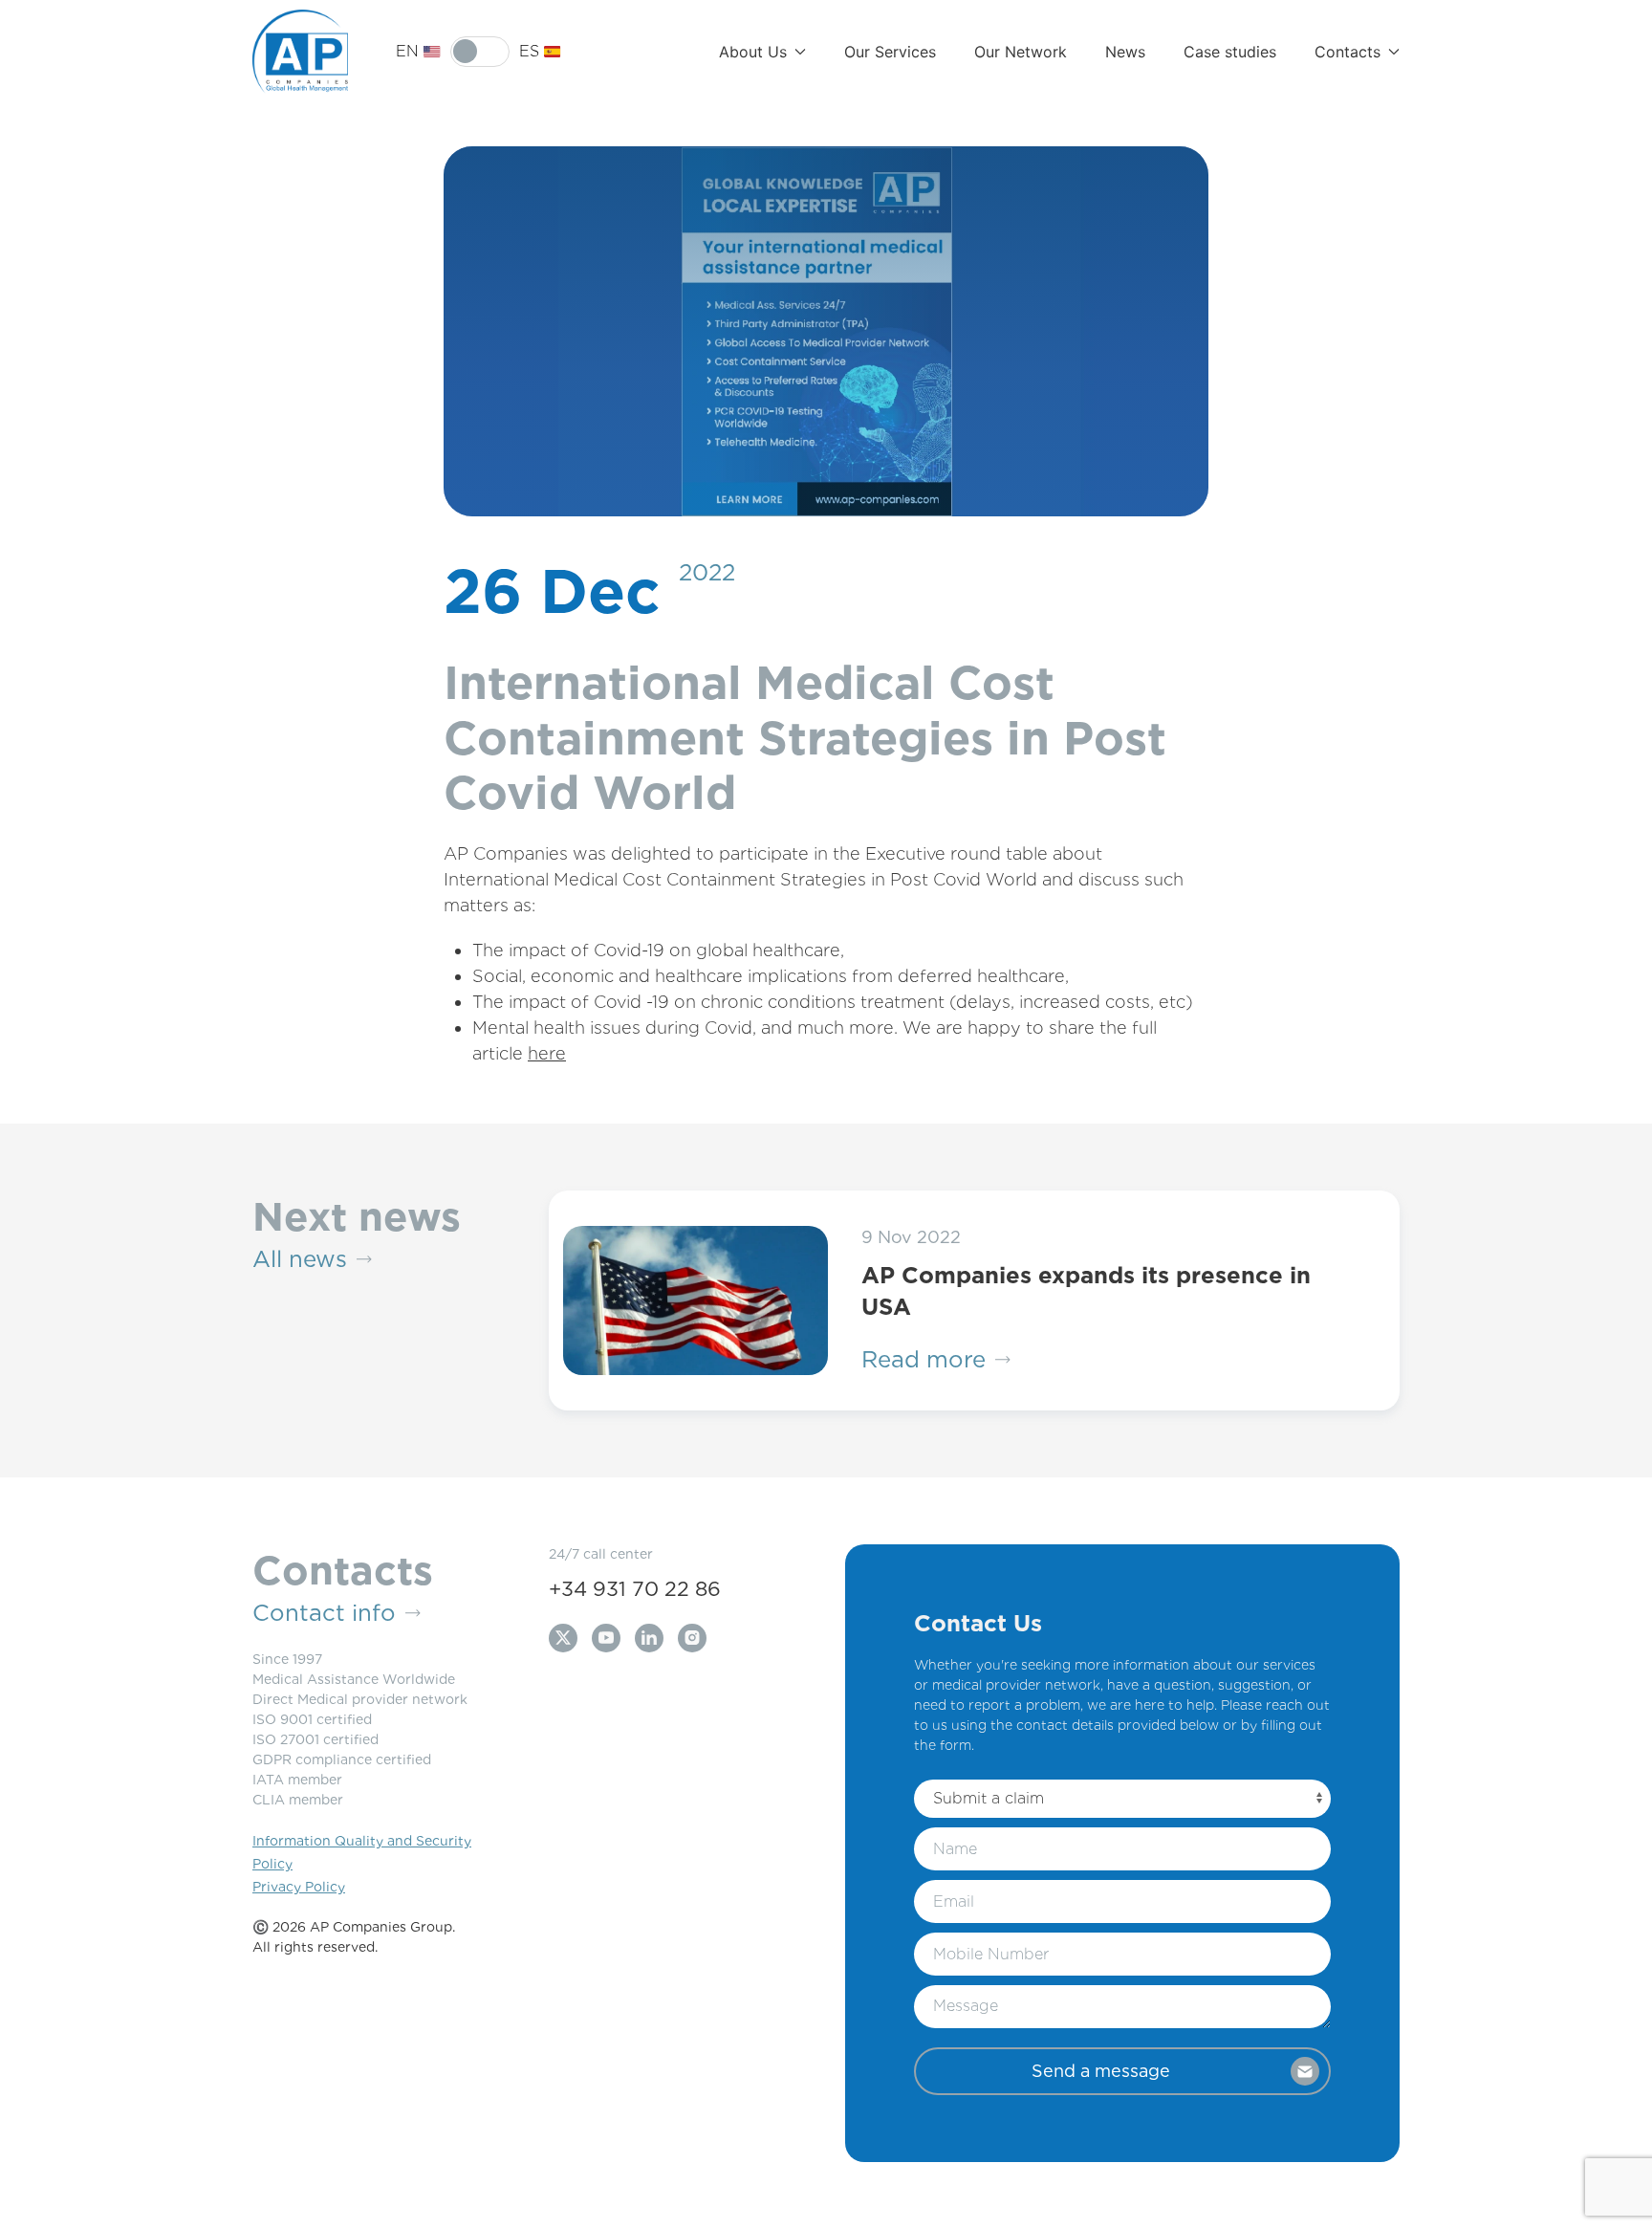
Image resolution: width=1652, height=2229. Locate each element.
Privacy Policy (299, 1887)
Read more (924, 1359)
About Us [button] (753, 52)
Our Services (890, 52)
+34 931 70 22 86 (635, 1589)
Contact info (324, 1613)
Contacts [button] (1348, 52)
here (547, 1053)
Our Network (1021, 52)
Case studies (1230, 52)
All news (300, 1259)
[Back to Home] (300, 52)
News (1125, 52)
